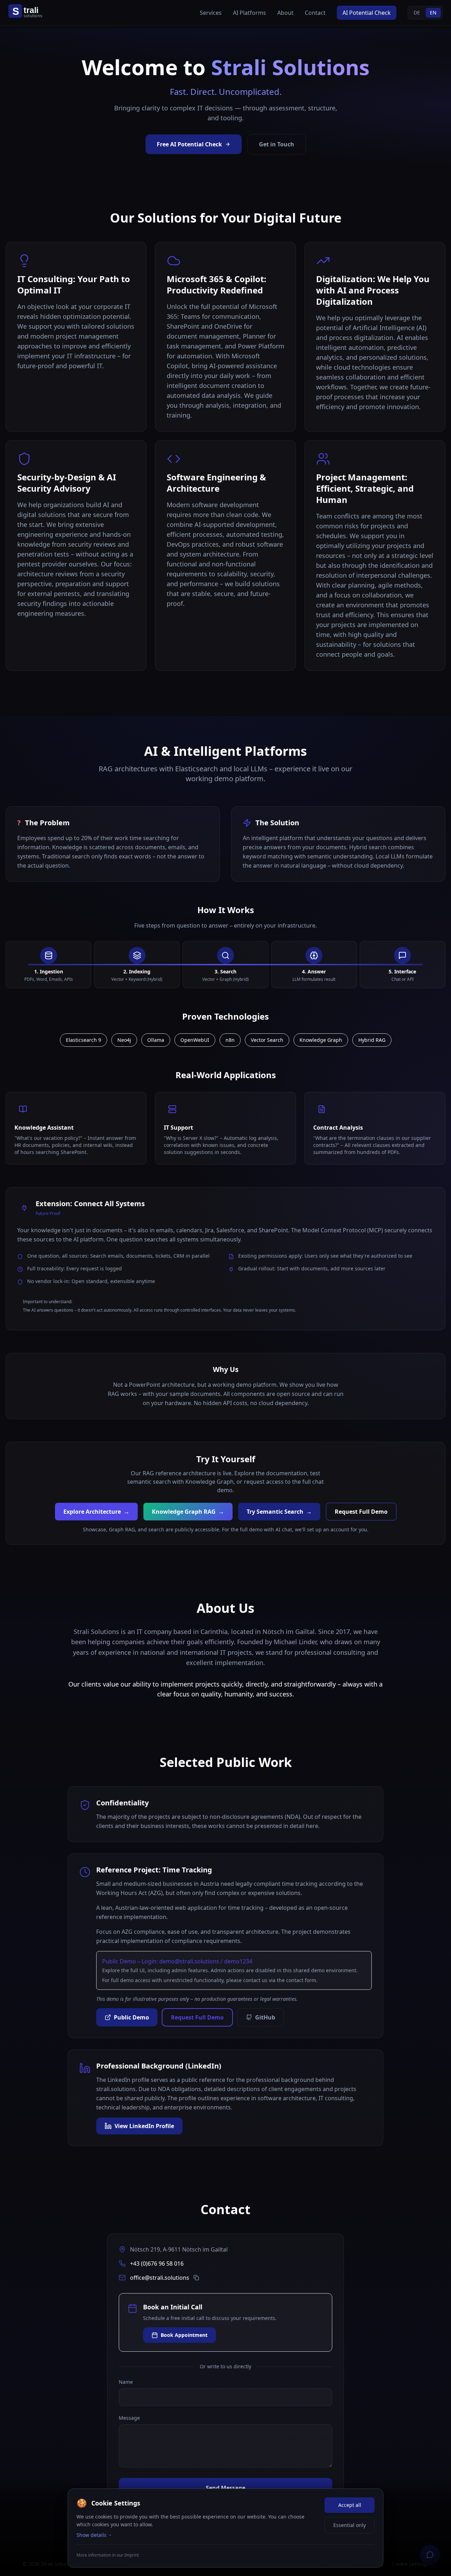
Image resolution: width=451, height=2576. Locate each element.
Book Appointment (184, 2335)
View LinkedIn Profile (144, 2126)
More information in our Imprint (108, 2555)
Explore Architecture (96, 1512)
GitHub (265, 2017)
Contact (315, 13)
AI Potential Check (367, 13)
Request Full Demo (361, 1512)
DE (417, 13)
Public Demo (131, 2017)
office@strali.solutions (160, 2278)
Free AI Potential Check (189, 144)
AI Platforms (249, 13)
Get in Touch (277, 144)
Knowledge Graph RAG (188, 1512)
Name (126, 2382)
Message (129, 2418)
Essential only (350, 2525)
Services (211, 13)
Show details (91, 2535)
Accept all (350, 2505)
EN (433, 13)
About (285, 13)
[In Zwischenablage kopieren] (196, 2278)
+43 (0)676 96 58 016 (157, 2264)
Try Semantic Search (279, 1512)
